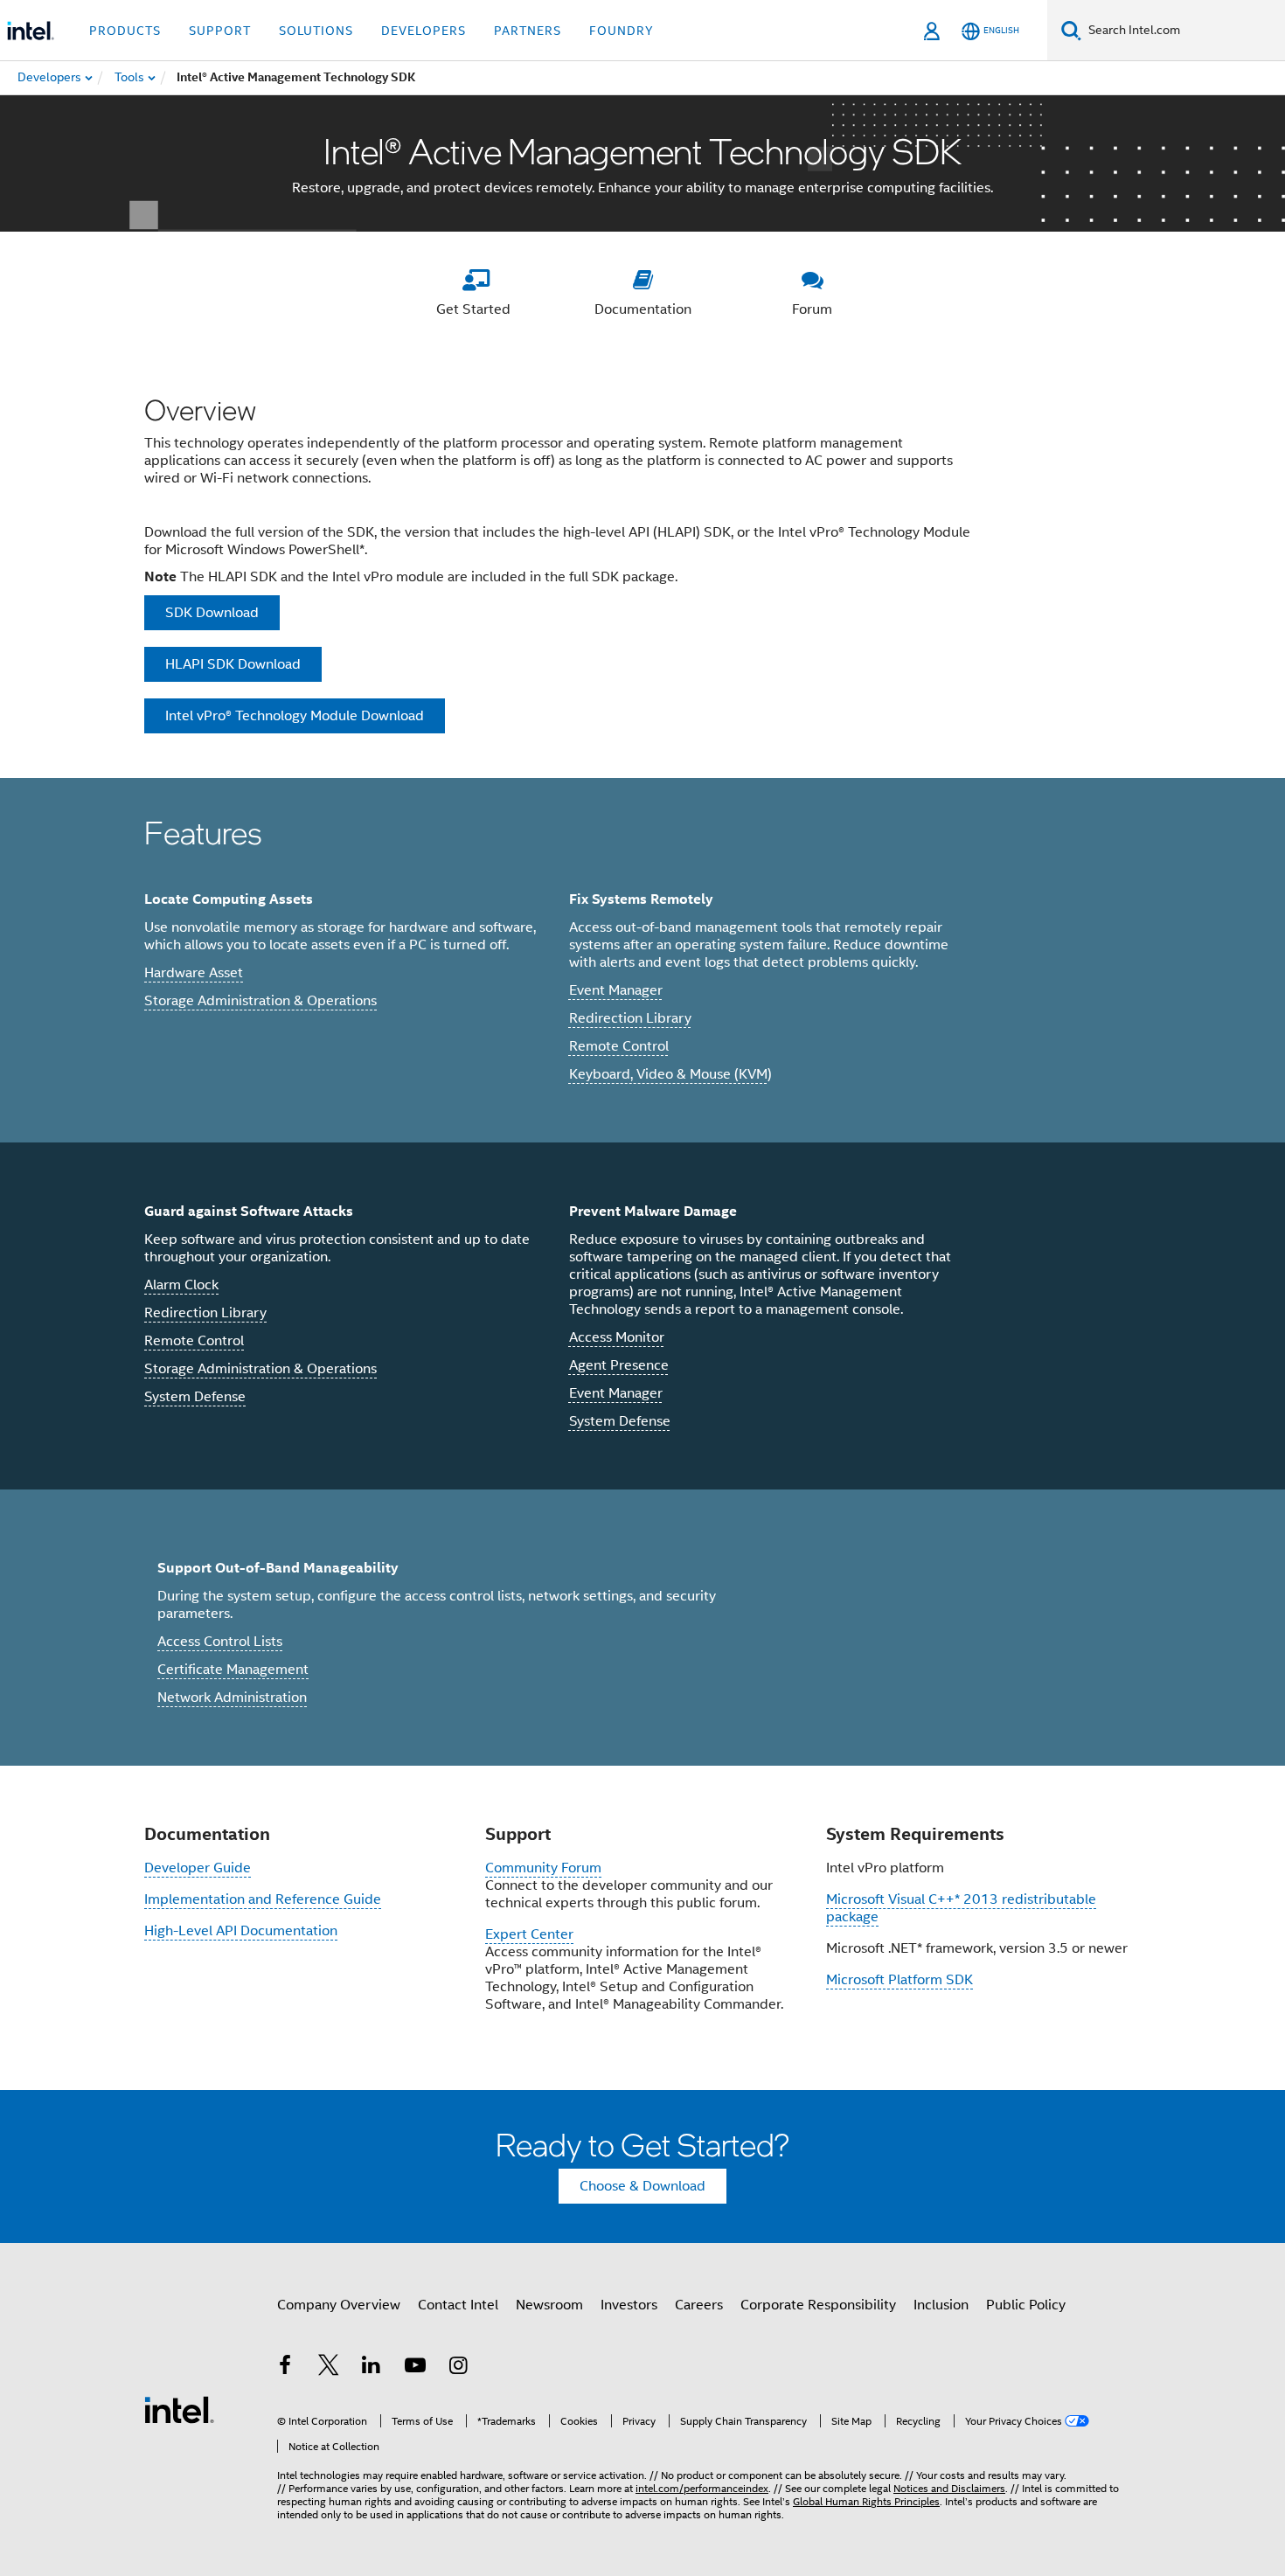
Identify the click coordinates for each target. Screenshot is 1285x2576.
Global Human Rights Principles (866, 2501)
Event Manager (616, 990)
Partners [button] (528, 31)
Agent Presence (619, 1365)
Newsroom (549, 2305)
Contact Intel (458, 2305)
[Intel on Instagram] (458, 2368)
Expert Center (529, 1934)
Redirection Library (630, 1018)
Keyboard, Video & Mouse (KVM (668, 1074)
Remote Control (619, 1046)
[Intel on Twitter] (329, 2368)
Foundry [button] (622, 31)
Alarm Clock (181, 1285)
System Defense (195, 1397)
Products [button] (125, 31)
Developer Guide (198, 1868)
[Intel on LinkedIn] (372, 2368)
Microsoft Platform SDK (899, 1980)
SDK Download (212, 613)
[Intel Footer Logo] (179, 2409)
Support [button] (220, 31)
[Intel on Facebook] (285, 2368)
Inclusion (941, 2305)
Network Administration (232, 1698)
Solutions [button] (316, 31)
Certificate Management (233, 1670)
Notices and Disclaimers (949, 2488)
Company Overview (339, 2305)
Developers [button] (424, 31)
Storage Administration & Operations (260, 1001)
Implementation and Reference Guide (263, 1899)
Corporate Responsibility (818, 2305)
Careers (699, 2305)
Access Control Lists (220, 1642)
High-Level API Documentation (241, 1931)
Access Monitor (617, 1337)
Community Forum (543, 1868)
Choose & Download (642, 2186)
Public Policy (1026, 2305)
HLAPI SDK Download (233, 664)
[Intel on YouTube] (415, 2368)
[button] (642, 960)
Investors (629, 2305)
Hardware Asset (194, 973)
